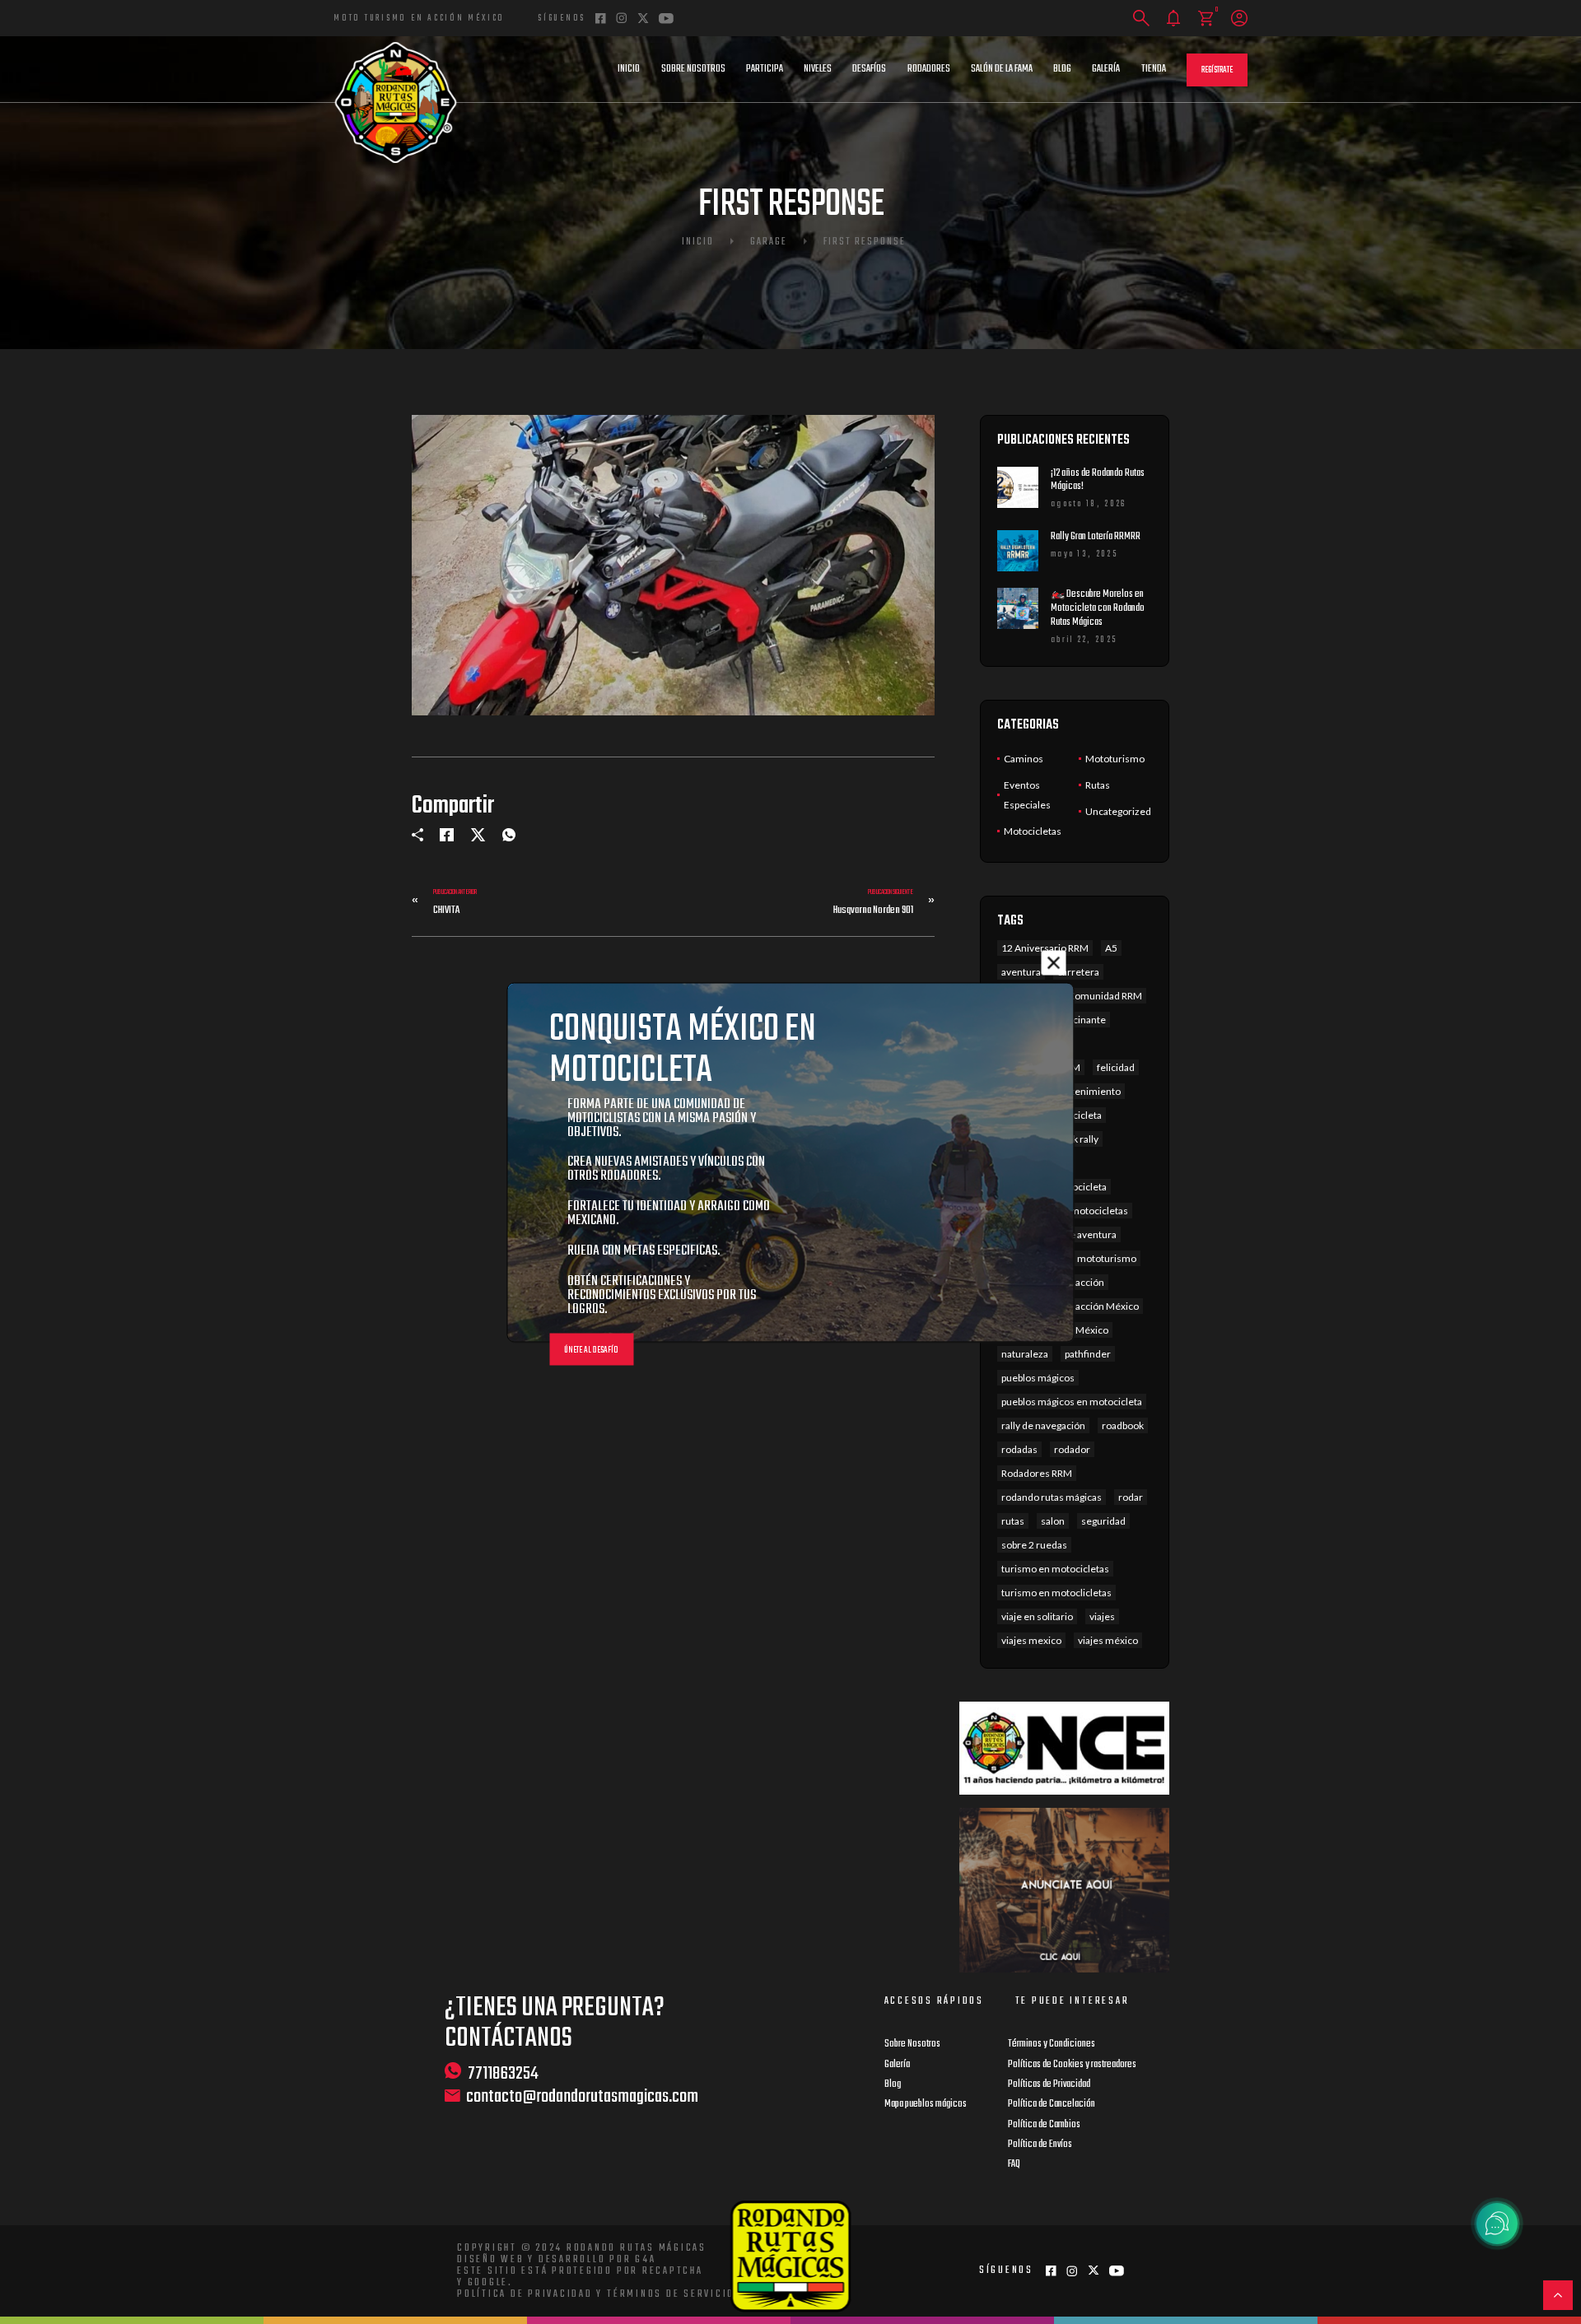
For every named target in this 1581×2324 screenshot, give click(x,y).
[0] (1206, 19)
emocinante (1079, 1020)
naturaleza (1025, 1354)
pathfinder (1088, 1354)
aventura (1021, 972)
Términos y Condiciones (1052, 2044)
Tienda (1154, 69)
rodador (1072, 1449)
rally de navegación (1043, 1425)
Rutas (1098, 785)
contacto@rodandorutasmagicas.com (582, 2097)
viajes (1102, 1616)
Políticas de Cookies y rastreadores (1072, 2065)
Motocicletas (1033, 831)
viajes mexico (1031, 1640)
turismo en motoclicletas (1056, 1593)
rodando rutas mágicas (1052, 1497)
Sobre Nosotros (693, 69)
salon (1053, 1521)
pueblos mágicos (1038, 1378)
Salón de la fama (1002, 69)
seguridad (1103, 1521)
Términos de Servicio (671, 2294)
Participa (765, 69)
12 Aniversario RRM (1045, 948)
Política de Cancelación (1052, 2104)
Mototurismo (1115, 759)
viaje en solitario (1037, 1616)
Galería (1106, 69)
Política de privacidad (525, 2294)
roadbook (1123, 1425)
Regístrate (1217, 70)
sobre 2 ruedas (1034, 1545)
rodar (1131, 1497)
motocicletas (1099, 1211)
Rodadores (929, 69)
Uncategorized (1118, 811)
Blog (1062, 69)
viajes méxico (1108, 1640)
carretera (1078, 972)
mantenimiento (1086, 1091)
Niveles (818, 69)
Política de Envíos (1040, 2145)
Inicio (629, 69)
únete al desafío (591, 1350)
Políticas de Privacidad (1049, 2084)
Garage (769, 242)
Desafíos (869, 69)
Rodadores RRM (1037, 1473)
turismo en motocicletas (1055, 1569)
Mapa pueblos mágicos (926, 2104)
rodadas (1019, 1449)
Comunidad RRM (1105, 996)
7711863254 (503, 2073)
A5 (1111, 948)
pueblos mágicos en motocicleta (1072, 1402)
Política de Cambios (1044, 2125)
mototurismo (1107, 1258)
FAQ (1014, 2164)
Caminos (1024, 759)
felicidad (1116, 1067)
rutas (1013, 1521)
